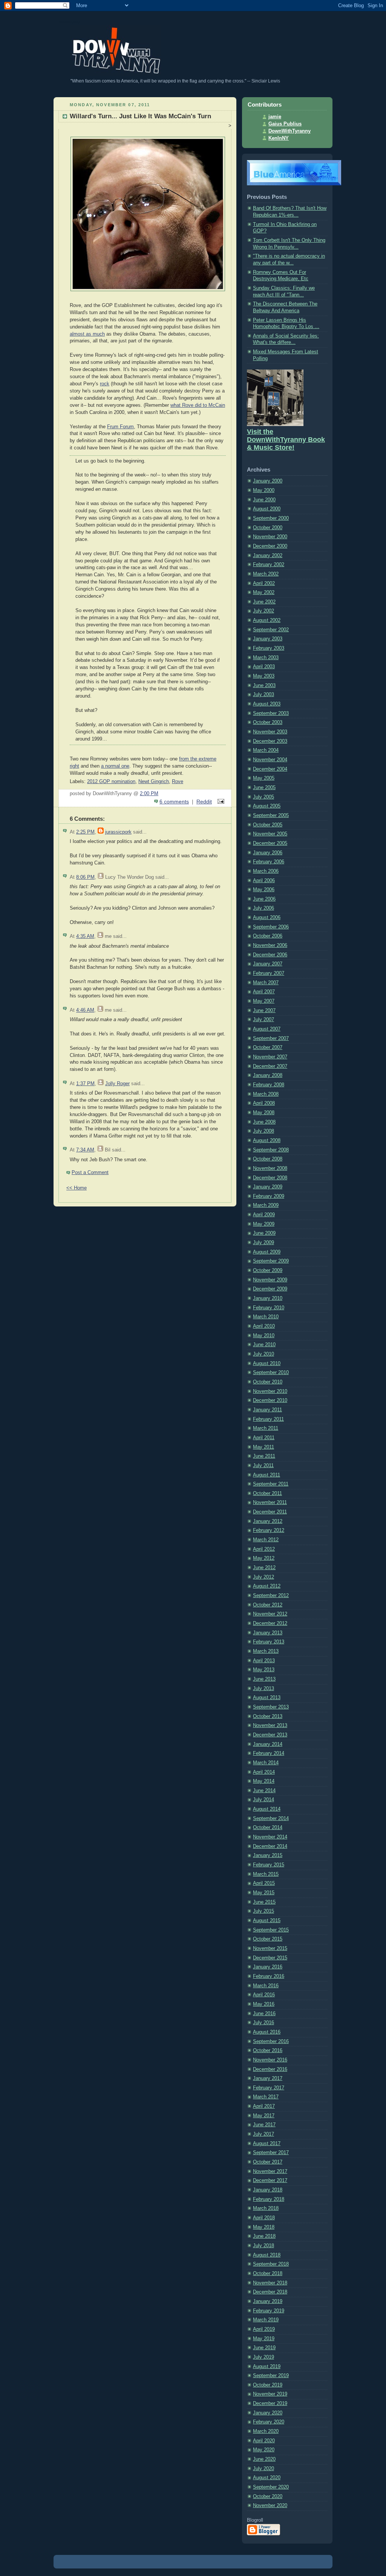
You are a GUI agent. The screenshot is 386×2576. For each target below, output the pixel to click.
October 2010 (268, 1382)
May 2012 (264, 1558)
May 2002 (264, 592)
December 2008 (270, 1178)
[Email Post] (220, 802)
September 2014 (271, 1819)
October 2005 (268, 825)
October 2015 (268, 1939)
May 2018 (264, 2227)
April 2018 (264, 2218)
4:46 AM (85, 1010)
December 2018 (270, 2292)
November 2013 (270, 1725)
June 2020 (264, 2459)
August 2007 (267, 1029)
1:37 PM (85, 1084)
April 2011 (264, 1438)
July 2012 (263, 1577)
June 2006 (264, 899)
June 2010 (264, 1345)
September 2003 (271, 713)
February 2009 (269, 1196)
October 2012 (268, 1605)
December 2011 (270, 1512)
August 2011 (267, 1475)
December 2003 (270, 741)
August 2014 (267, 1809)
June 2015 (264, 1902)
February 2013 (269, 1642)
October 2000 (268, 528)
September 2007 (271, 1038)
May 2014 (264, 1781)
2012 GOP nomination (111, 782)
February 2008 (269, 1085)
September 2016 (271, 2042)
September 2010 (271, 1373)
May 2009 (264, 1224)
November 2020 (270, 2506)
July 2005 (263, 797)
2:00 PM (149, 794)
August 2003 (267, 704)
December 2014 (270, 1846)
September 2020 (271, 2487)
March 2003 (266, 658)
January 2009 (268, 1187)
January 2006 (268, 853)
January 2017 (268, 2078)
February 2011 (268, 1419)
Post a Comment (90, 1173)
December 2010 (270, 1400)
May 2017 (264, 2116)
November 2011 (270, 1503)
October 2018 (268, 2274)
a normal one (115, 766)
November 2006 (270, 945)
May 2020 (264, 2450)
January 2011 (267, 1410)
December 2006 (270, 955)
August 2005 (267, 806)
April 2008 (264, 1103)
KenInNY (279, 138)
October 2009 (268, 1270)
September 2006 (271, 927)
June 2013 (264, 1679)
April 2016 (264, 1995)
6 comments (174, 802)
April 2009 (264, 1215)
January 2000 (268, 481)
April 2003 (264, 667)
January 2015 (268, 1855)
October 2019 (268, 2385)
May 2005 (264, 778)
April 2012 (264, 1549)
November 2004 (270, 760)
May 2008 (264, 1113)
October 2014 (268, 1828)
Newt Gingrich (154, 782)
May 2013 (264, 1670)
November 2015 (270, 1948)
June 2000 (264, 500)
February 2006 (269, 862)
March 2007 (266, 983)
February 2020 (269, 2422)
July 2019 (263, 2357)
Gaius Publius (285, 124)
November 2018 (270, 2283)
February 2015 (269, 1865)
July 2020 (263, 2469)
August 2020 (267, 2478)
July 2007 (263, 1020)
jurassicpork (118, 832)
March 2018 (266, 2208)
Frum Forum (120, 427)
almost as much (87, 334)
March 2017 (266, 2097)
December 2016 (270, 2069)
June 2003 (264, 686)
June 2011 (264, 1456)
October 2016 (268, 2051)
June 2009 (264, 1233)
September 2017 (271, 2153)
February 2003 (269, 648)
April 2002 (264, 583)
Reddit (204, 802)
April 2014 (264, 1772)
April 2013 (264, 1661)
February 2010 (269, 1308)
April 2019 (264, 2329)
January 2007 (268, 964)
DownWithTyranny (289, 131)
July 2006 (263, 908)
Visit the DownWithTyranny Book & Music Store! (286, 440)
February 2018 (269, 2199)
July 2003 (263, 695)
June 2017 (264, 2125)
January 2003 (268, 639)
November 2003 (270, 732)
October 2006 (268, 936)
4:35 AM (85, 936)
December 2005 (270, 843)
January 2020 (268, 2413)
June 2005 (264, 788)
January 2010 (268, 1298)
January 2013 (268, 1633)
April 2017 (264, 2106)
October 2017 (268, 2162)
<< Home (77, 1188)
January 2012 (268, 1521)
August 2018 (267, 2255)
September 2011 (271, 1484)
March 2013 (266, 1651)
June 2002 (264, 602)
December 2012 (270, 1623)
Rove (178, 782)
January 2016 (268, 1967)
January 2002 (268, 556)
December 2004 (270, 769)
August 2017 (267, 2144)
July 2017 (263, 2134)
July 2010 (263, 1354)
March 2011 (266, 1428)
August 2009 (267, 1252)
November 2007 (270, 1057)
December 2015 (270, 1958)
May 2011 (263, 1447)
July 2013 (263, 1689)
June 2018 (264, 2236)
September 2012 (271, 1596)
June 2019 (264, 2348)
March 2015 (266, 1874)
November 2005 (270, 834)
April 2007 (264, 992)
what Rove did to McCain (198, 405)
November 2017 (270, 2171)
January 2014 (268, 1744)
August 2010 (267, 1364)
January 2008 (268, 1075)
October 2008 (268, 1159)
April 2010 (264, 1326)
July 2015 (263, 1911)
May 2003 (264, 676)
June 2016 (264, 2014)
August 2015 (267, 1921)
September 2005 (271, 815)
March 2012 (266, 1540)
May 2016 (264, 2004)
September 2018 (271, 2264)
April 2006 (264, 881)
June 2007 (264, 1011)
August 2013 (267, 1698)
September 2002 (271, 630)
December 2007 (270, 1066)
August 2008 (267, 1141)
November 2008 (270, 1168)
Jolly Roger (117, 1084)
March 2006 (266, 871)
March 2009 (266, 1205)
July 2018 (263, 2246)
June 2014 (264, 1791)
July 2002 (263, 611)
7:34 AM (85, 1150)
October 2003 (268, 722)
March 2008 (266, 1094)
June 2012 (264, 1568)
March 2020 (266, 2431)
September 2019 (271, 2376)
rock (105, 384)
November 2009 (270, 1280)
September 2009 (271, 1261)
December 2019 (270, 2403)
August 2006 (267, 918)
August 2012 (267, 1586)
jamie (275, 117)
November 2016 (270, 2060)
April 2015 (264, 1883)
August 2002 (267, 620)
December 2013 (270, 1735)
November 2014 (270, 1837)
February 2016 (269, 1976)
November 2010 (270, 1391)
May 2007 (264, 1001)
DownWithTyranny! (70, 22)
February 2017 (269, 2088)
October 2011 (267, 1493)
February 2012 (269, 1530)
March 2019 (266, 2320)
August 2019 (267, 2367)
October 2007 (268, 1048)
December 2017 (270, 2181)
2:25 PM (85, 832)
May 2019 (264, 2339)
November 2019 (270, 2394)
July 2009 (263, 1243)
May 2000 (264, 490)
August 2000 (267, 509)
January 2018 (268, 2190)
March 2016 (266, 1986)
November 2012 (270, 1614)
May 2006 (264, 890)
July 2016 (263, 2023)
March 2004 (266, 750)
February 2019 (269, 2311)
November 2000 (270, 537)
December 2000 (270, 546)
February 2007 (269, 973)
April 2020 (264, 2441)
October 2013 (268, 1716)
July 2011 (263, 1466)
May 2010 (264, 1336)
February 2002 (269, 565)
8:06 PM (85, 877)
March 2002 (266, 574)
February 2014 (269, 1753)
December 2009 (270, 1289)
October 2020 (268, 2497)
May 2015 (264, 1893)
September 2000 (271, 518)
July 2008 (263, 1131)
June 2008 (264, 1122)
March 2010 (266, 1317)
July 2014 (263, 1800)
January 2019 (268, 2301)
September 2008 (271, 1150)
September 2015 (271, 1930)
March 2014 (266, 1763)
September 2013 (271, 1707)
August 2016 (267, 2032)
